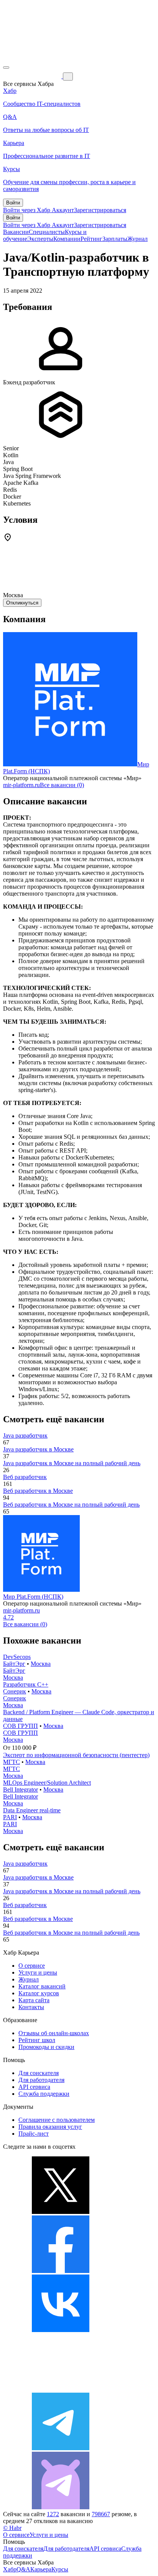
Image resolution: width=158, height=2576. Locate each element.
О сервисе (32, 1966)
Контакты (31, 2007)
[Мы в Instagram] (61, 2389)
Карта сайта (34, 2000)
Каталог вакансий (42, 1986)
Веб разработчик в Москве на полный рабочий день (71, 1505)
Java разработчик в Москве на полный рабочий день (72, 1463)
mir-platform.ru (21, 785)
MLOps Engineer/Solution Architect (47, 1783)
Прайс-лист (34, 2134)
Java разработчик (25, 1435)
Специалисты (47, 232)
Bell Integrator (21, 1790)
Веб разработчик (25, 1477)
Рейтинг (91, 239)
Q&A (23, 2569)
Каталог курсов (39, 1993)
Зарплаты (115, 239)
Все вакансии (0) (62, 785)
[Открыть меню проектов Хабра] (6, 68)
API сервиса (34, 2087)
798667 (101, 2514)
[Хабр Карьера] (33, 76)
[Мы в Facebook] (61, 2271)
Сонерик (15, 1691)
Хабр (10, 2569)
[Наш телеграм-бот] (61, 2507)
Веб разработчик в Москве (38, 1491)
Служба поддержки (44, 2094)
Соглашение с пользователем (57, 2120)
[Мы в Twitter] (61, 2212)
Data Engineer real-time (32, 1810)
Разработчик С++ (26, 1684)
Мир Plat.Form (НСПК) (33, 1597)
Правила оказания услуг (50, 2127)
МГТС (12, 1762)
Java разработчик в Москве (38, 1449)
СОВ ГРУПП (21, 1726)
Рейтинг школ (37, 2040)
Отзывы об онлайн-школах (54, 2033)
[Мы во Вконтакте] (61, 2330)
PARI (10, 1817)
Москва (41, 1664)
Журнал (137, 239)
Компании (67, 239)
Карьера (41, 2569)
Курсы (60, 2569)
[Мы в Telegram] (61, 2448)
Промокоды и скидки (46, 2047)
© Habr (12, 2528)
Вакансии (16, 232)
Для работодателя (41, 2080)
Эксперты (40, 239)
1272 (53, 2514)
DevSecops (17, 1657)
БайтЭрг (14, 1664)
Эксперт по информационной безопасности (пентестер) (76, 1755)
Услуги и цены (38, 1972)
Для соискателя (39, 2073)
